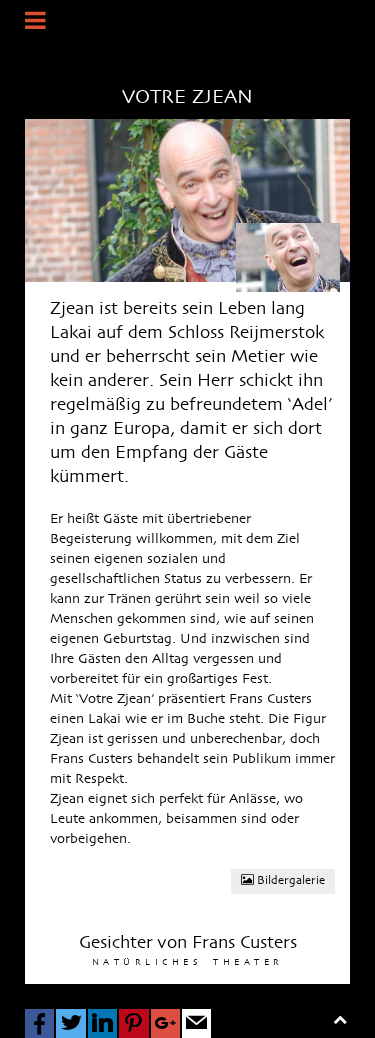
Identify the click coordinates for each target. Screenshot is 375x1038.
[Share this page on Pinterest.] (133, 1023)
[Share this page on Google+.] (165, 1023)
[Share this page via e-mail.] (196, 1023)
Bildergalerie (289, 881)
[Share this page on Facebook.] (39, 1023)
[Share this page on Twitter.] (70, 1023)
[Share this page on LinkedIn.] (102, 1023)
